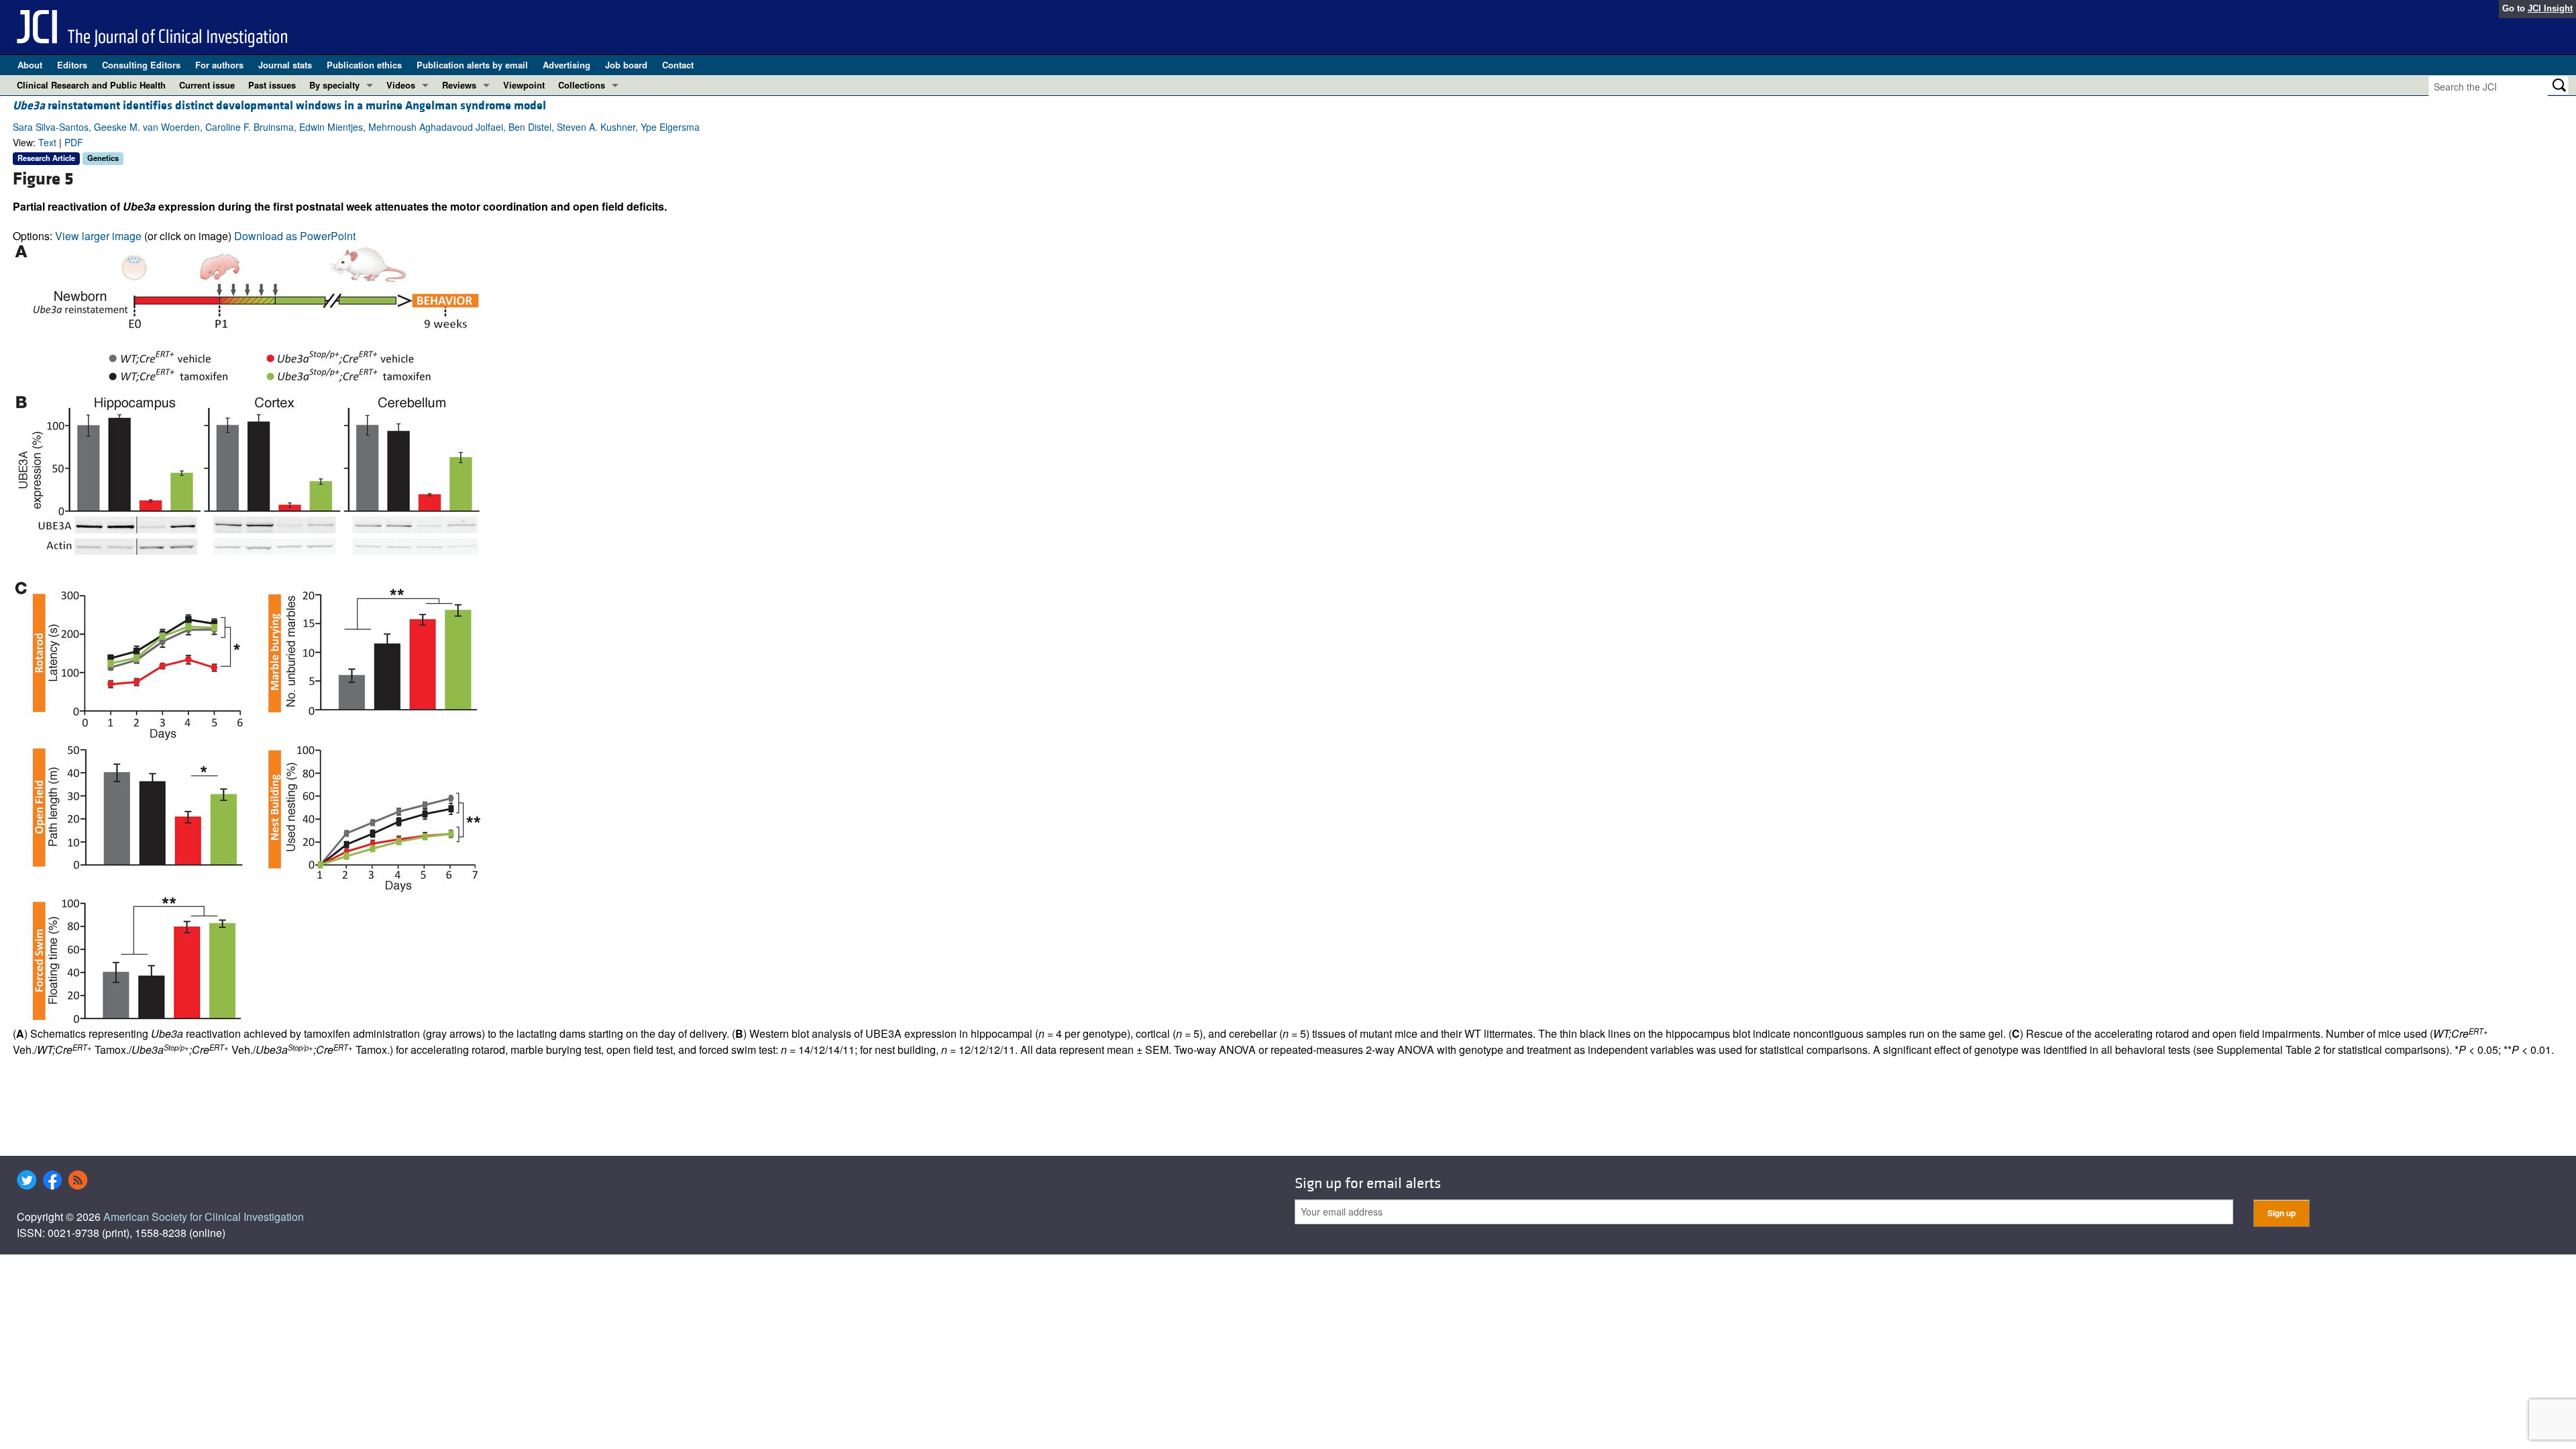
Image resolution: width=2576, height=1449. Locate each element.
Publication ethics (364, 65)
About (30, 65)
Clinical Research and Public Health (91, 85)
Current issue (207, 85)
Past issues (272, 85)
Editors (72, 65)
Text (47, 142)
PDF (74, 142)
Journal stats (285, 65)
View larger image (98, 236)
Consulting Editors (141, 65)
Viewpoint (524, 85)
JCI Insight (2550, 8)
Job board (626, 65)
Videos (401, 85)
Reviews (459, 85)
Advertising (567, 65)
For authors (219, 65)
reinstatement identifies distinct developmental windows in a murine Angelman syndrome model (279, 106)
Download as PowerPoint (295, 236)
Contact (678, 65)
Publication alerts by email (472, 65)
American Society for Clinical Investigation (204, 1217)
